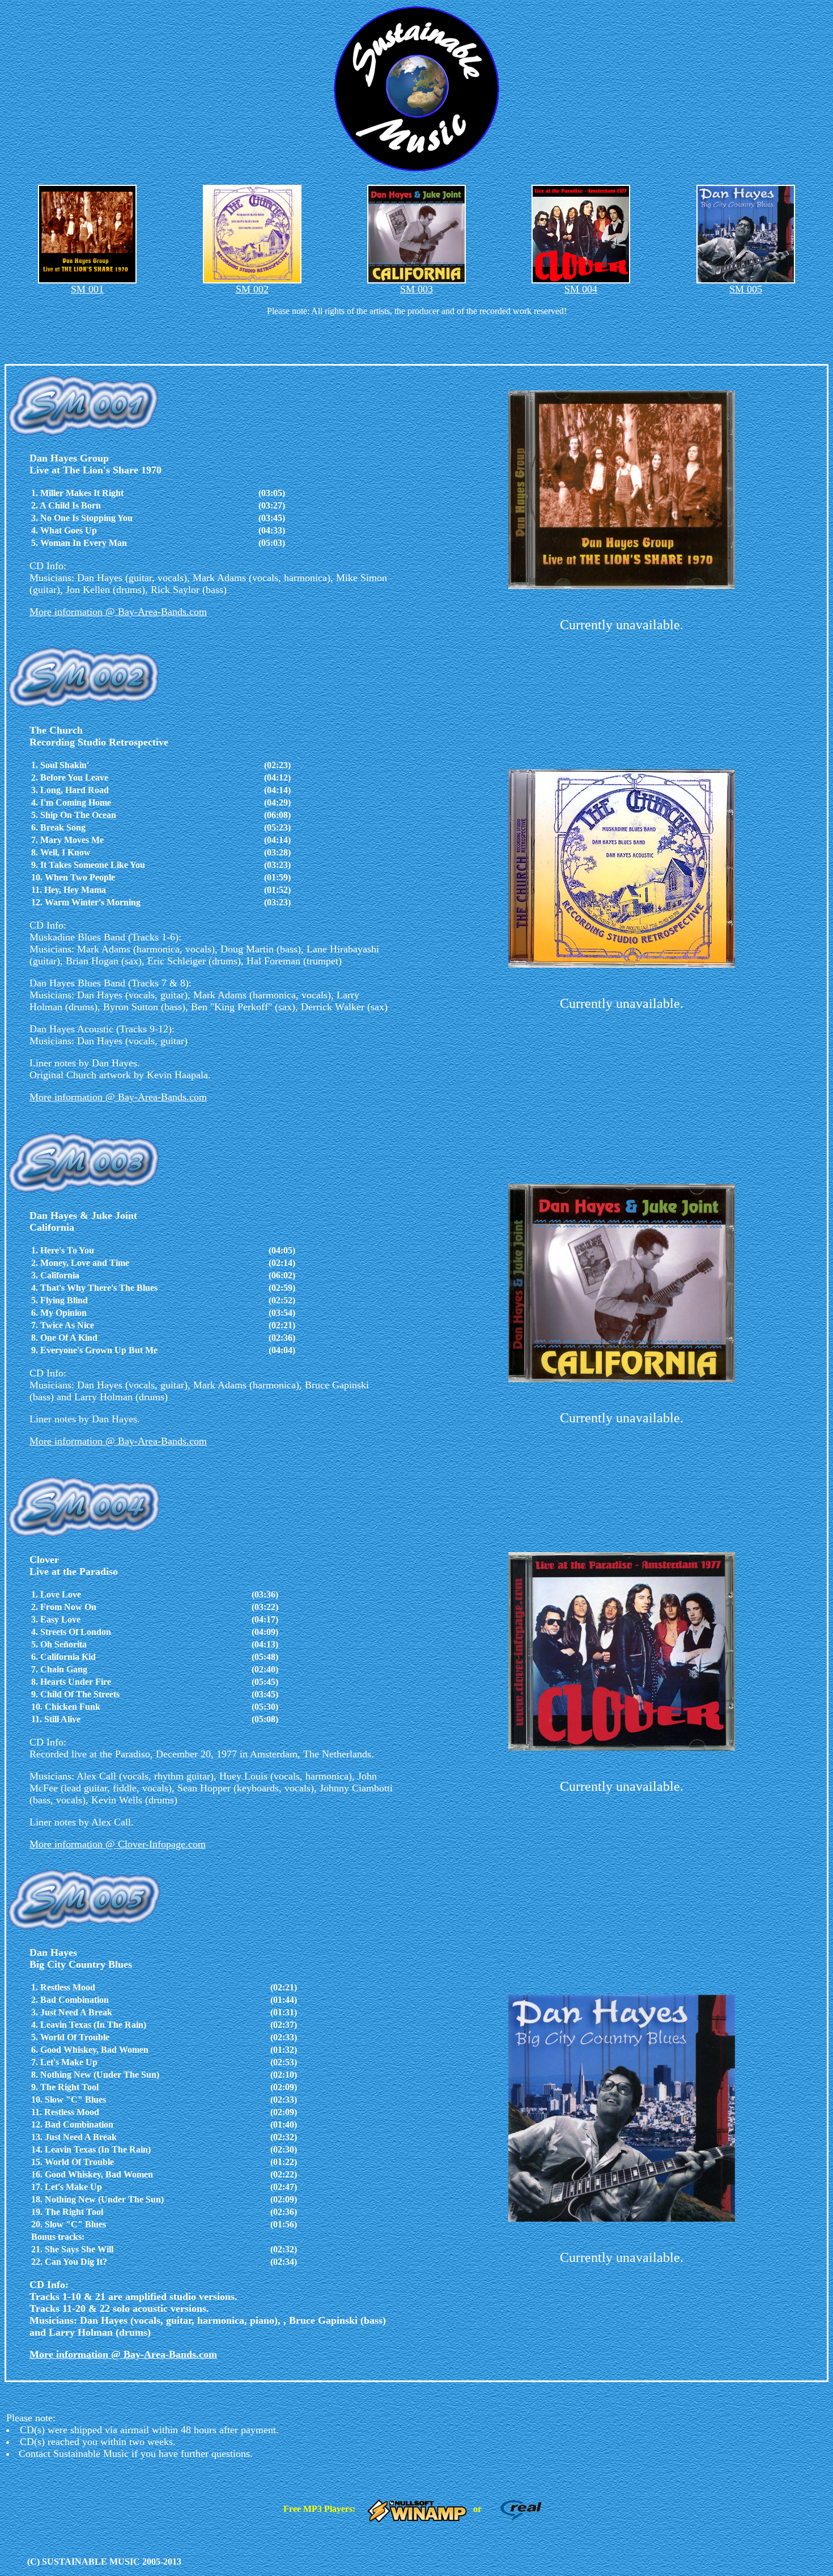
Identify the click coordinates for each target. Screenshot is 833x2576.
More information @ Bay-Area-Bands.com (118, 612)
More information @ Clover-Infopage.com (118, 1844)
